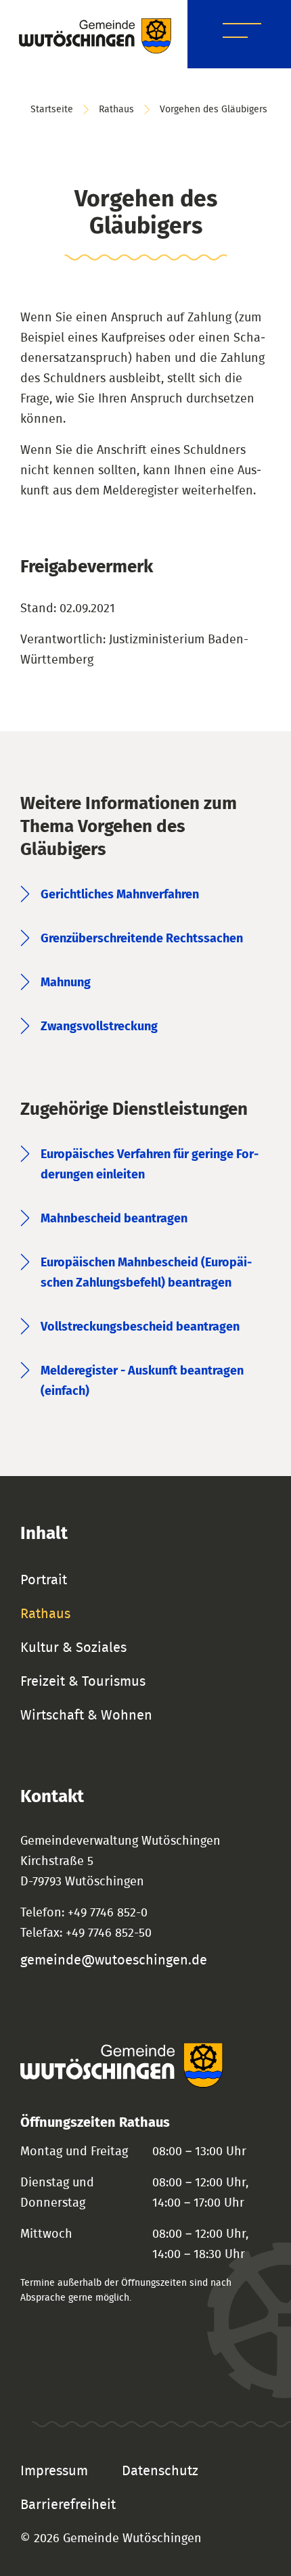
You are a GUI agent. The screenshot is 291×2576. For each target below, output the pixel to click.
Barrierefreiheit (68, 2505)
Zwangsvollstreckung (99, 1027)
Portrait (44, 1580)
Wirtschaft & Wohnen (86, 1716)
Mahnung (66, 983)
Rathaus (116, 110)
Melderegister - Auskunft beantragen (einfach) (142, 1381)
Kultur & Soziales (73, 1648)
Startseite (52, 110)
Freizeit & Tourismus (83, 1682)
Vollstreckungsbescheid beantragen (140, 1327)
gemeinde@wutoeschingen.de (114, 1960)
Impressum (54, 2471)
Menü (242, 33)
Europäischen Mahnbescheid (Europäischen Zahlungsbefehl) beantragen (146, 1273)
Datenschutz (160, 2471)
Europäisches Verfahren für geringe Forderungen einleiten (150, 1165)
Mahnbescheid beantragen (114, 1219)
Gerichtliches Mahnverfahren (120, 895)
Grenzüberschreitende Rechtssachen (142, 939)
